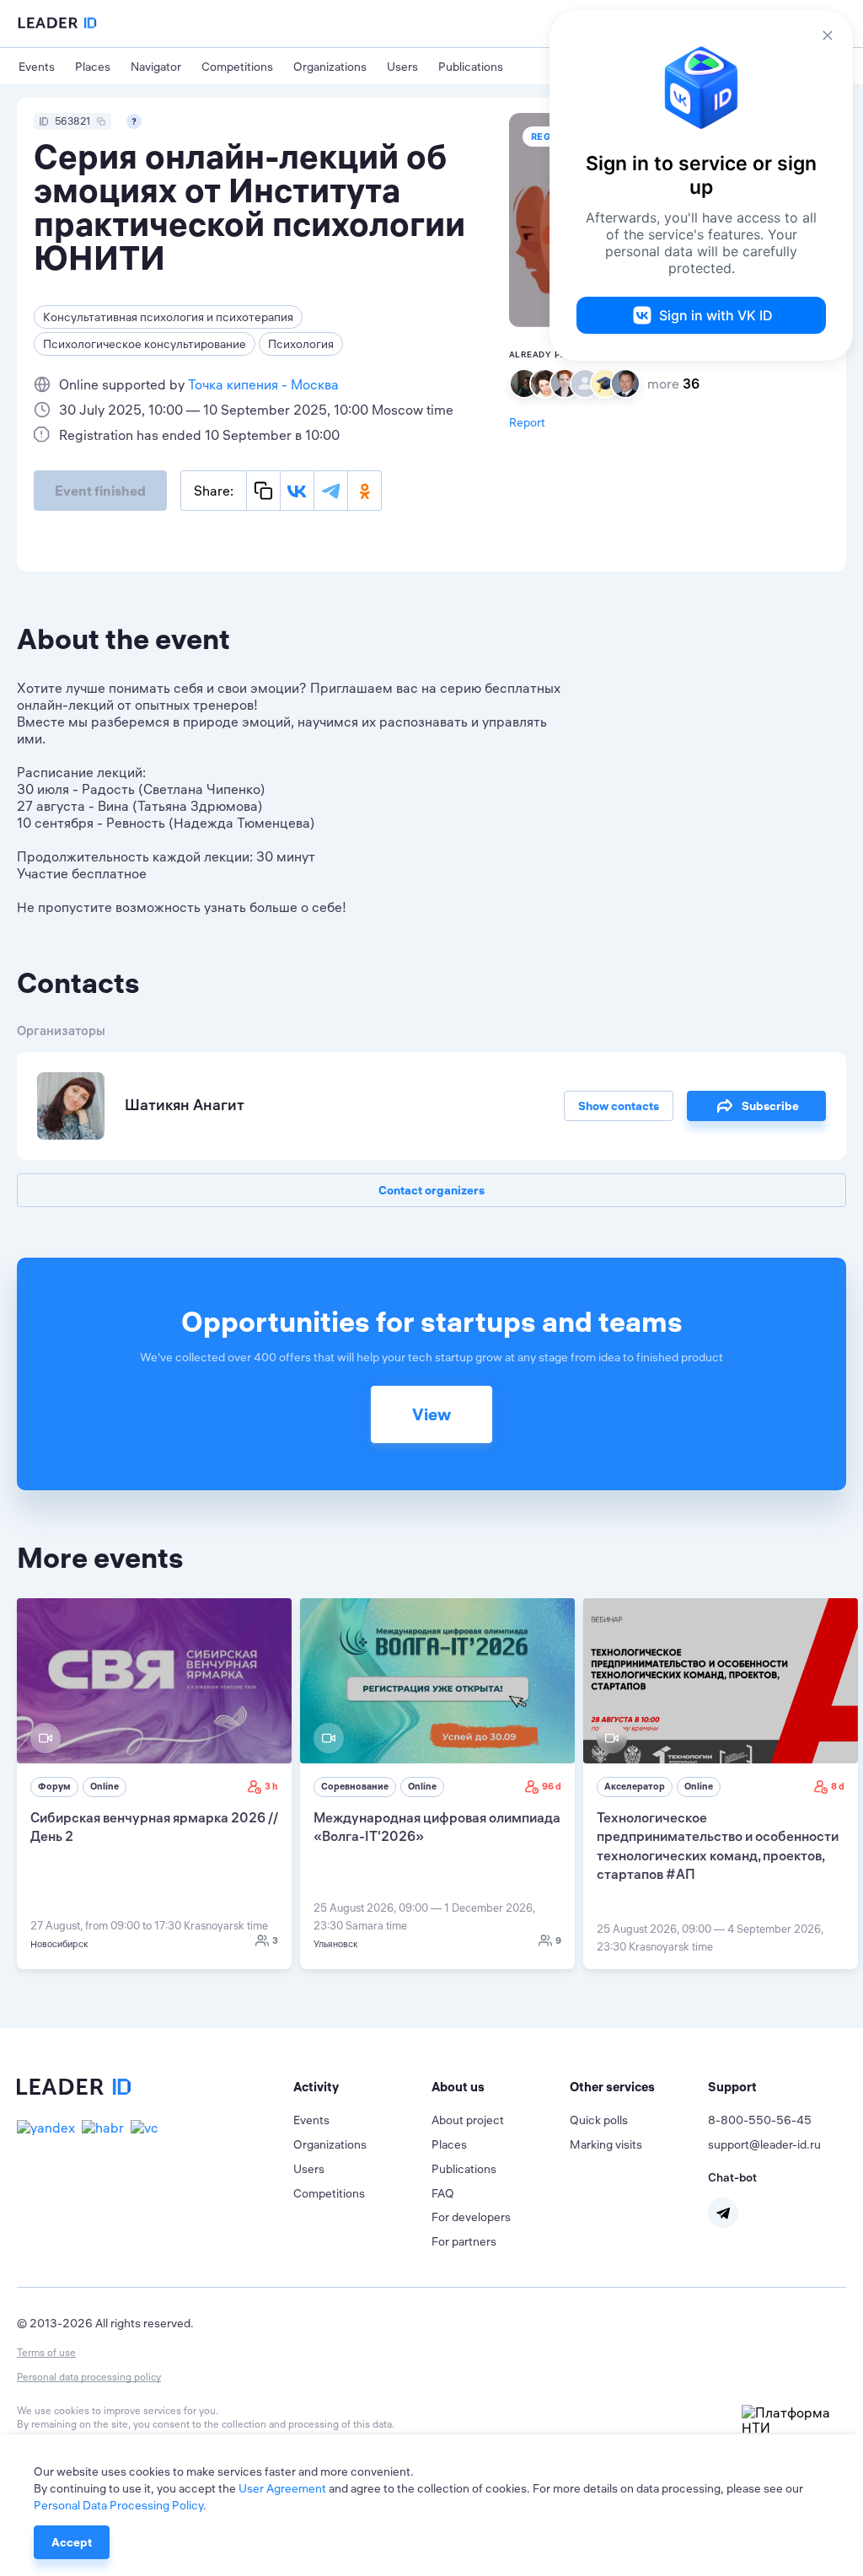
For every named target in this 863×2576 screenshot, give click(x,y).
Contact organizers (431, 1190)
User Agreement (282, 2488)
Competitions (237, 67)
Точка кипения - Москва (263, 384)
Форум (54, 1786)
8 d (838, 1786)
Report (527, 422)
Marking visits (606, 2144)
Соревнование (355, 1786)
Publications (471, 67)
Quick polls (599, 2120)
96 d (552, 1786)
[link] (154, 1784)
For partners (464, 2241)
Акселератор (635, 1786)
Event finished (100, 491)
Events (37, 67)
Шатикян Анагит (185, 1105)
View (431, 1414)
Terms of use (46, 2352)
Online (105, 1786)
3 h (271, 1786)
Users (402, 67)
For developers (471, 2217)
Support (732, 2087)
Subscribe (770, 1106)
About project (468, 2120)
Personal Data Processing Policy (118, 2505)
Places (93, 67)
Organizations (330, 67)
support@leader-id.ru (764, 2144)
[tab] (362, 2087)
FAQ (443, 2193)
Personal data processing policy (89, 2377)
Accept (72, 2542)
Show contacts (619, 1106)
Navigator (156, 67)
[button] (362, 2087)
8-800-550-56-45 (760, 2120)
